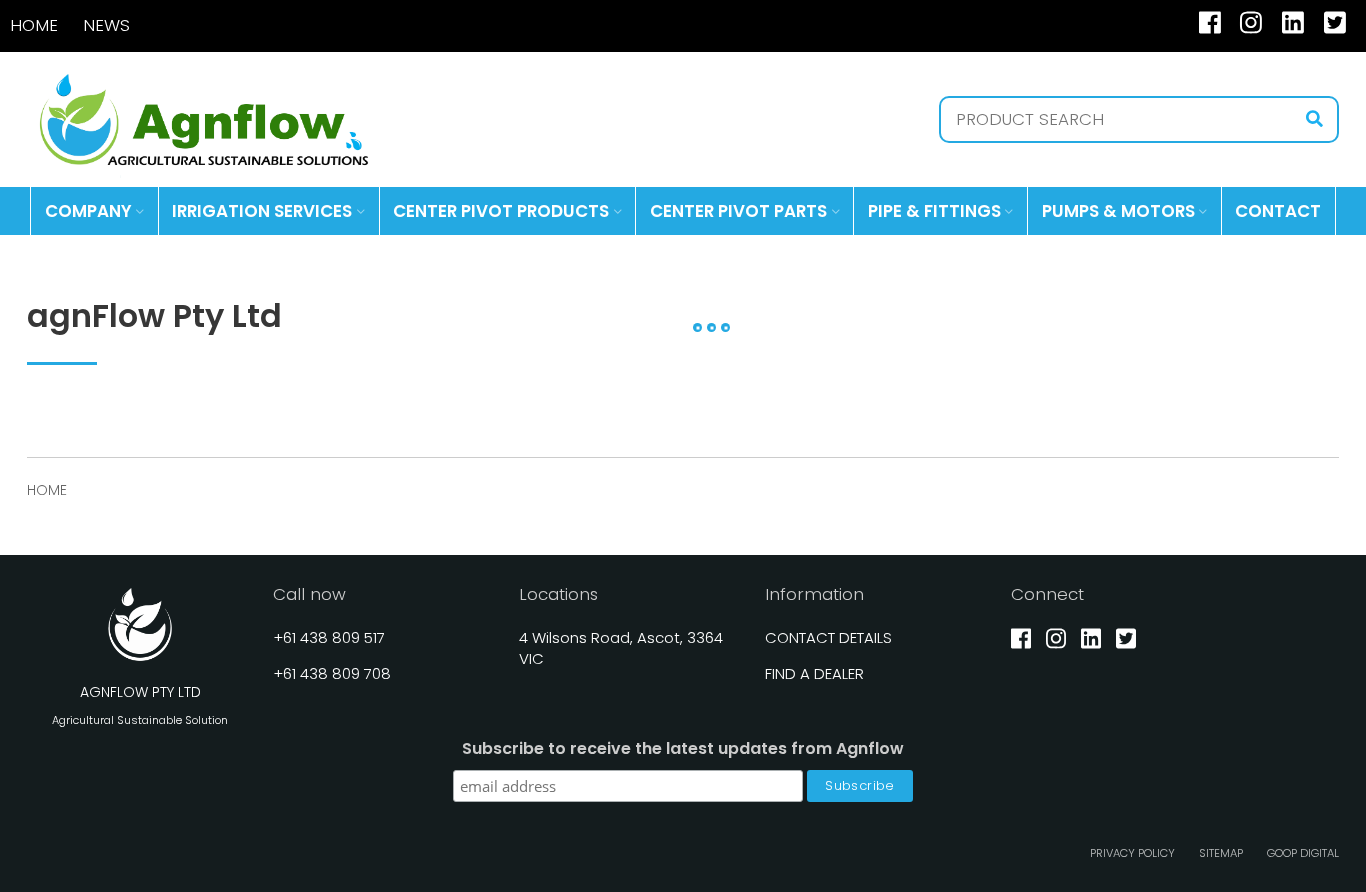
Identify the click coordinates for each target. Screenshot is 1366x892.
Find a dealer (814, 673)
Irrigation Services (262, 211)
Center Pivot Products (501, 211)
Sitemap (1221, 853)
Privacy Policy (1132, 853)
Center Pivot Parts (738, 211)
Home (34, 25)
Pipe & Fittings (934, 211)
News (106, 25)
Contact (1278, 211)
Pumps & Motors (1118, 211)
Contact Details (828, 637)
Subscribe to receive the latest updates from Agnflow (683, 749)
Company (88, 211)
